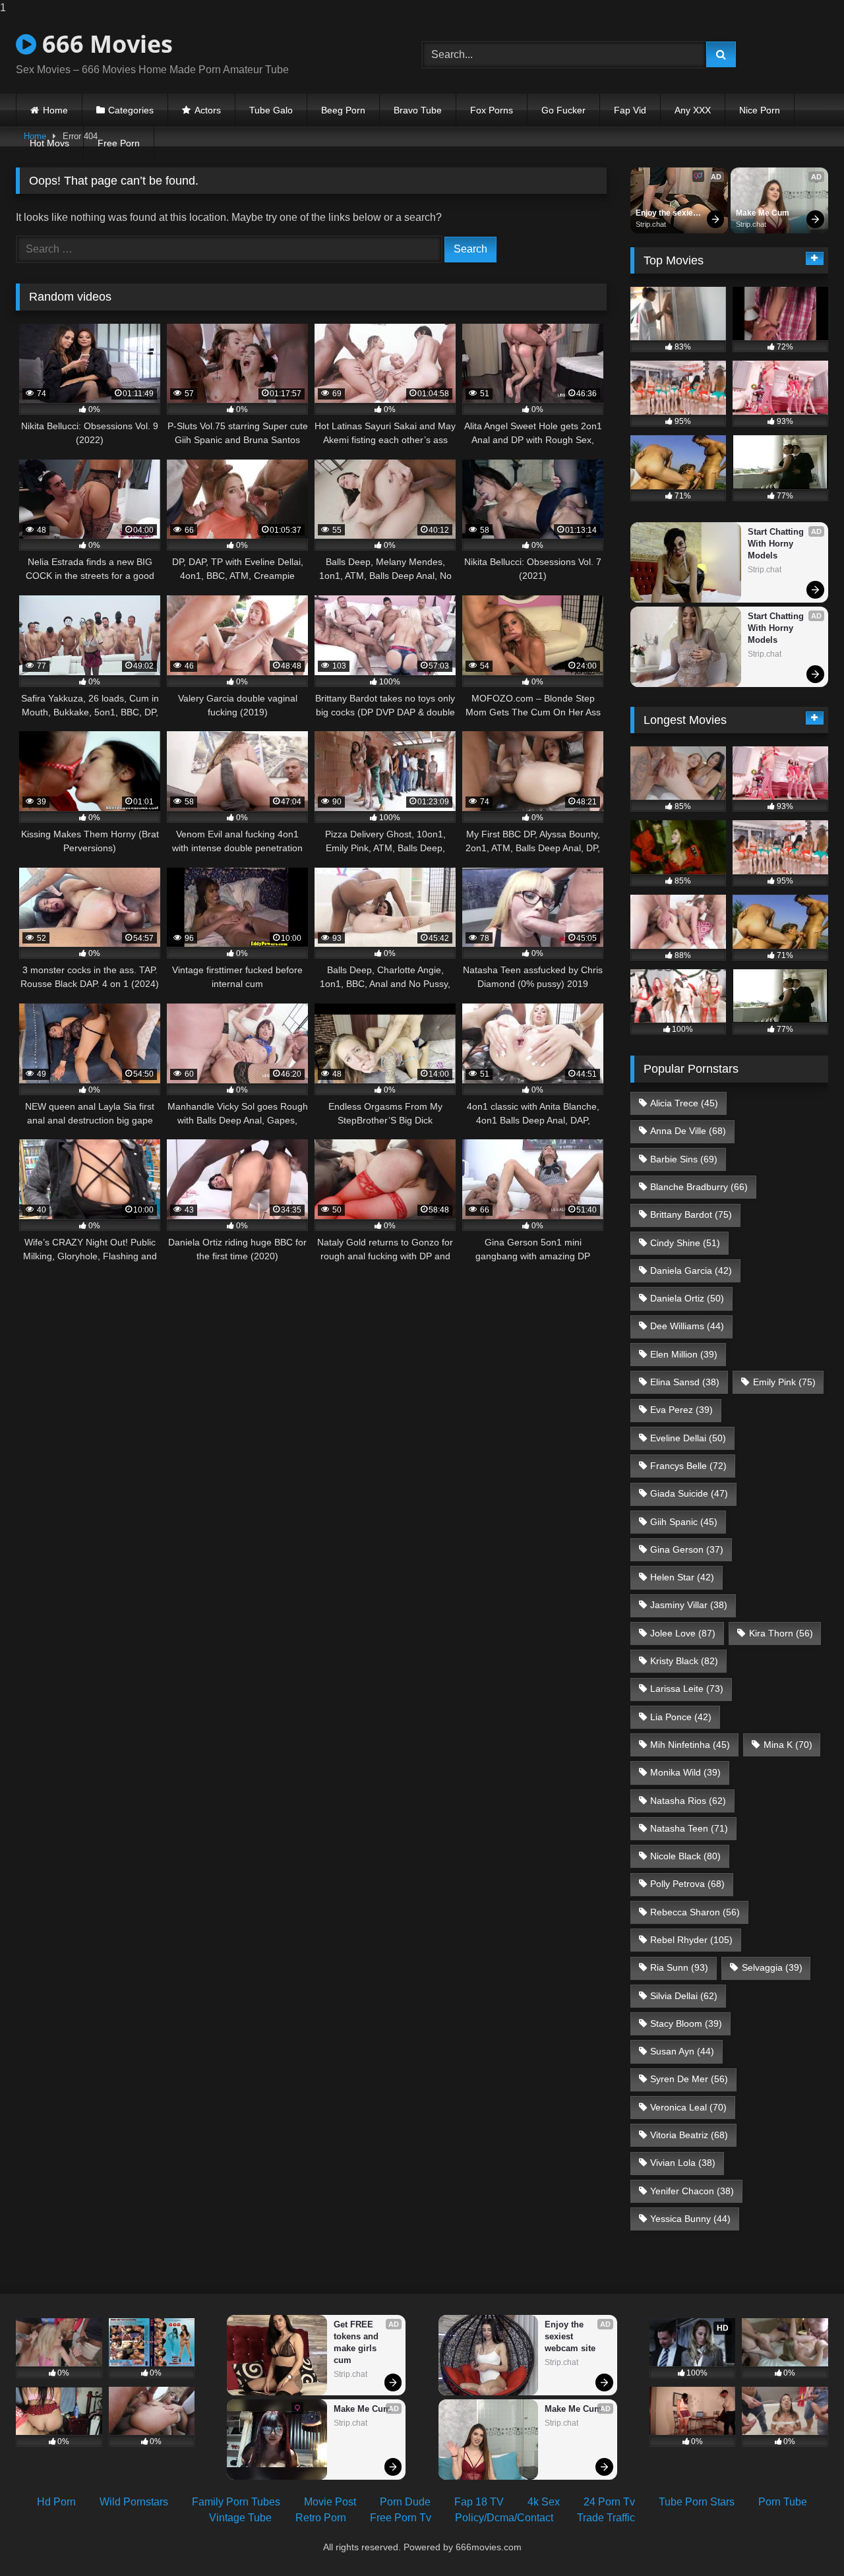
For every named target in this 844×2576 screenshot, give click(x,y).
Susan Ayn (682, 2051)
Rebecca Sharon (695, 1912)
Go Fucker (563, 110)
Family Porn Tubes (236, 2502)
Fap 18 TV (479, 2502)
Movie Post (330, 2502)
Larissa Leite (687, 1689)
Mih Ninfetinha (690, 1745)
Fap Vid (630, 110)
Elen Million (684, 1354)
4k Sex (544, 2502)
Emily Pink (784, 1382)
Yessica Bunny (690, 2219)
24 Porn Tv (609, 2502)
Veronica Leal (688, 2107)
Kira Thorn (781, 1633)
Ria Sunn (679, 1967)
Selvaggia (772, 1967)
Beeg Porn (343, 110)
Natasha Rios (688, 1801)
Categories (131, 110)
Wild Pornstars (134, 2502)
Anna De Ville (688, 1131)
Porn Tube (783, 2502)
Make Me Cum (763, 213)
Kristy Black (684, 1661)
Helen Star (682, 1577)
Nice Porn (760, 110)
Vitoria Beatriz (689, 2135)
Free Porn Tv (401, 2518)
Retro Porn (321, 2518)
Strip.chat (651, 224)
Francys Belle (688, 1466)
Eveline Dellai (688, 1438)
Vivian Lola (683, 2163)
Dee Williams (687, 1326)
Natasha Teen (689, 1828)
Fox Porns (492, 110)
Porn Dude (405, 2502)
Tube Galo (271, 110)
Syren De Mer (689, 2079)
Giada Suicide (689, 1493)
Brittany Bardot (691, 1214)
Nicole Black (685, 1856)
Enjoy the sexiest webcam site (669, 214)
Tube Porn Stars (697, 2502)
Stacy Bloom (686, 2023)
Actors (208, 110)
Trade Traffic (606, 2518)
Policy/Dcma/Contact (504, 2518)
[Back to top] (803, 2539)
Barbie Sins (684, 1159)
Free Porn (119, 143)
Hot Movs (49, 143)
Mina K (788, 1745)
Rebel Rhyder (691, 1940)
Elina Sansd (685, 1382)
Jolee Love (683, 1633)
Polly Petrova (687, 1884)
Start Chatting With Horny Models (777, 544)
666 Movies (105, 44)
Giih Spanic (684, 1522)
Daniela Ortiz (687, 1298)
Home (55, 110)
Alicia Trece (684, 1103)
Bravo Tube (418, 110)
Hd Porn (56, 2502)
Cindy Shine (685, 1243)
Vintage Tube (240, 2518)
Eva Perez (681, 1410)
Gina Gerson (687, 1549)
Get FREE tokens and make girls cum (357, 2342)
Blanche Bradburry (699, 1187)
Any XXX (693, 110)
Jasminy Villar (689, 1605)
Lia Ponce (681, 1717)
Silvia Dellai (684, 1996)
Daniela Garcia (691, 1271)
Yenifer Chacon (692, 2191)
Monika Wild (685, 1772)
